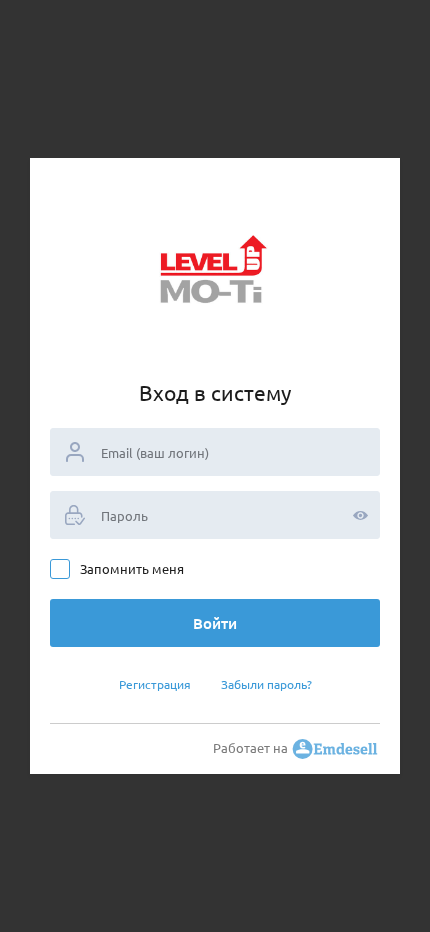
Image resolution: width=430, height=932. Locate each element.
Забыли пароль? (266, 684)
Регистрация (155, 684)
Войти (215, 623)
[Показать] (360, 515)
